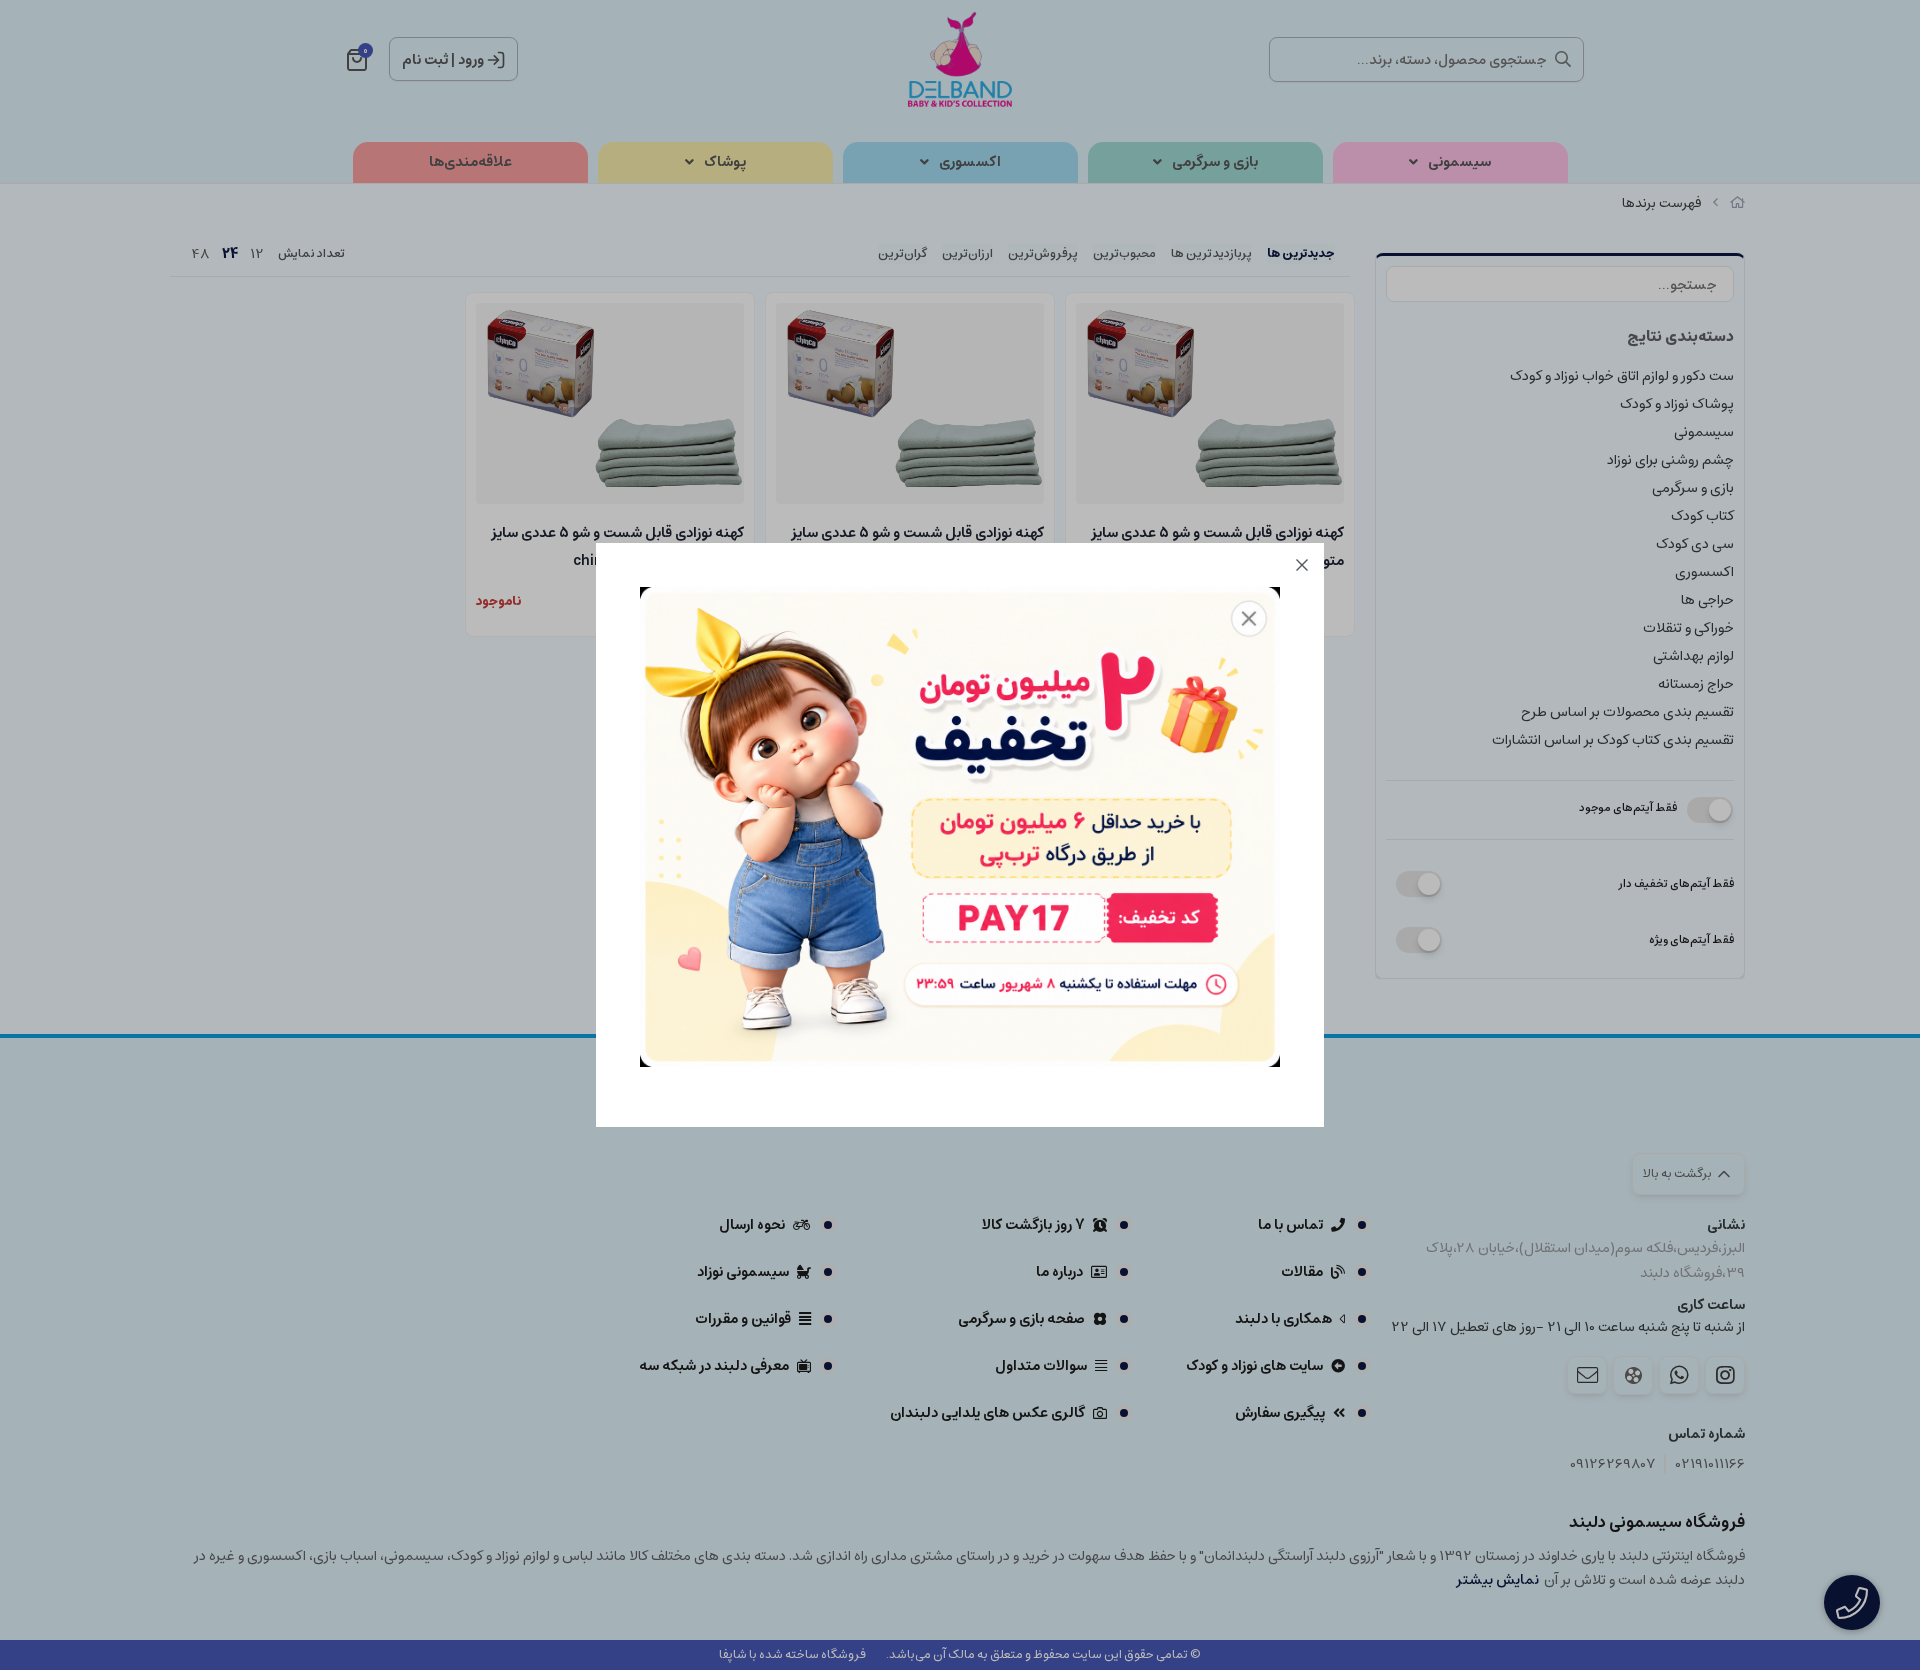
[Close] (1302, 565)
